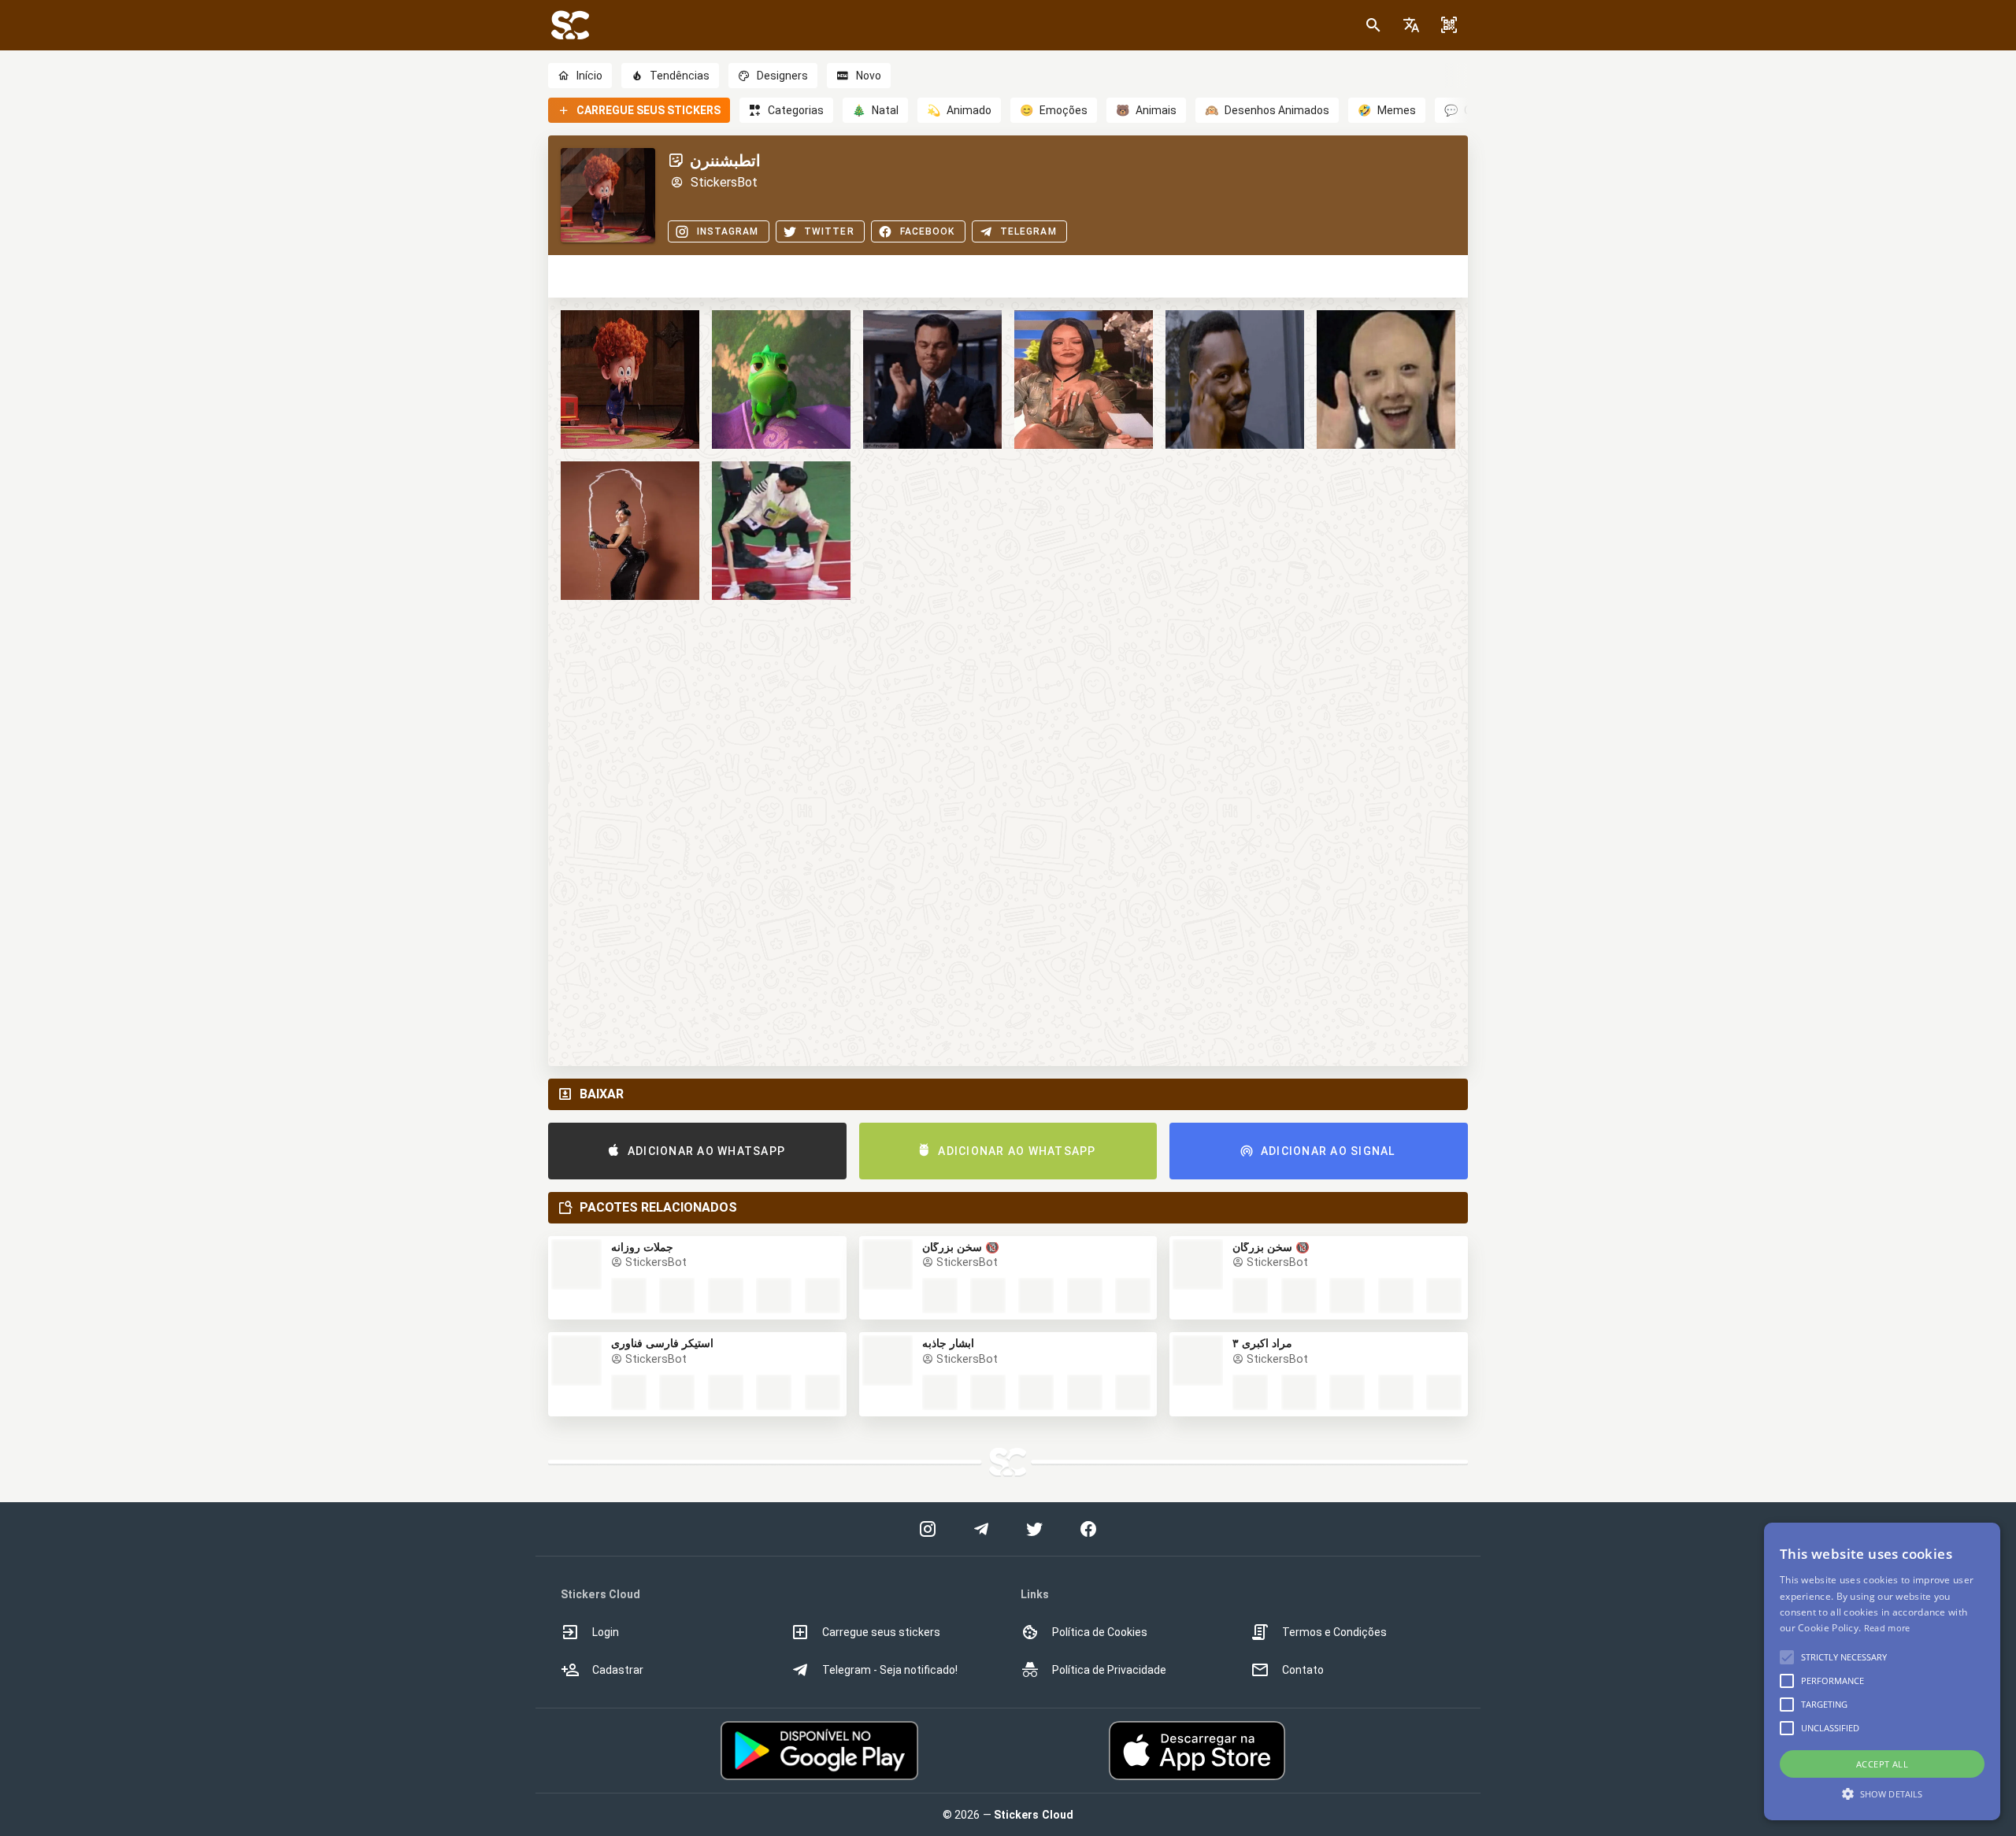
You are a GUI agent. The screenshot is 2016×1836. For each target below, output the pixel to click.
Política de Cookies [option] (1100, 1632)
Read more (1887, 1628)
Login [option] (606, 1632)
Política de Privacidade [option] (1109, 1670)
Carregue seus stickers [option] (881, 1632)
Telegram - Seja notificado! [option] (890, 1670)
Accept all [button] (1882, 1764)
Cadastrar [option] (618, 1670)
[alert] (1882, 1671)
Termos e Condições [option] (1334, 1632)
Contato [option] (1303, 1670)
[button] (1411, 25)
